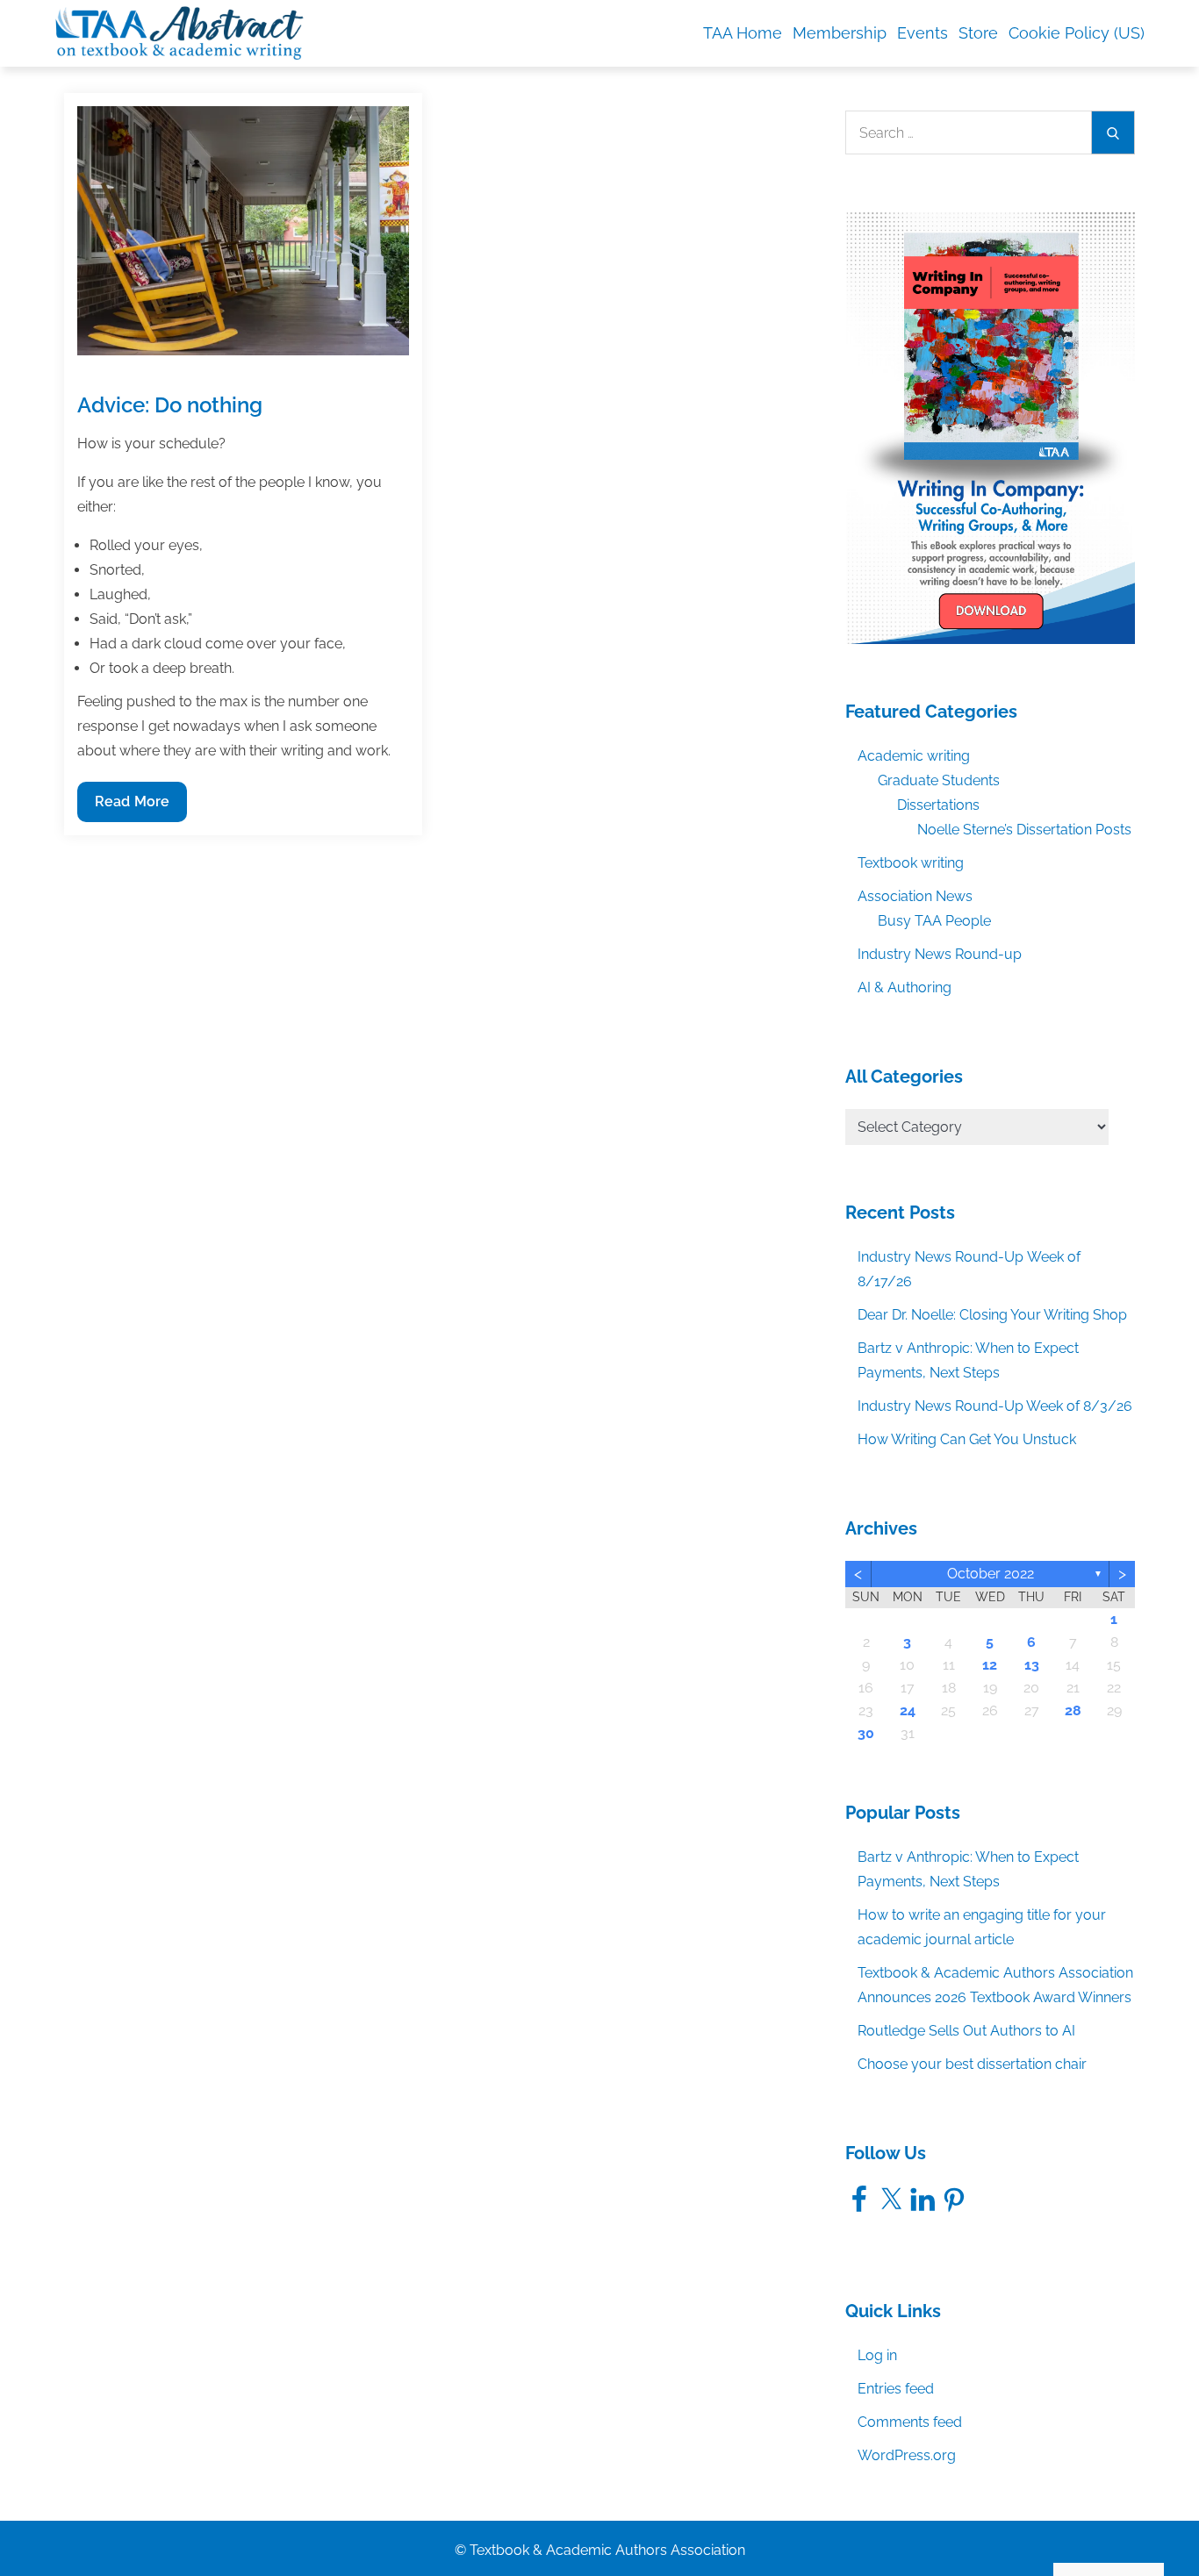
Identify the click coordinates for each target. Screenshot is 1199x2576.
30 (866, 1733)
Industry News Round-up (940, 954)
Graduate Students (939, 780)
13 (1032, 1665)
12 (990, 1665)
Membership (840, 33)
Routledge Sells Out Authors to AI (966, 2031)
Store (978, 33)
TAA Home (743, 33)
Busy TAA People (934, 921)
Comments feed (910, 2422)
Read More (132, 807)
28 (1073, 1710)
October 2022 (991, 1574)
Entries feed (896, 2389)
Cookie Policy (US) (1077, 33)
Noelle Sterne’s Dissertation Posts (1024, 830)
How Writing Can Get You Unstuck (967, 1439)
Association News (915, 896)
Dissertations (938, 805)
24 (908, 1710)
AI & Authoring (905, 987)
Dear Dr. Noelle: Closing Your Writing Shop (992, 1315)
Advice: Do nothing (170, 405)
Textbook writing (911, 863)
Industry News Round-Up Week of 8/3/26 (995, 1406)
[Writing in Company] (990, 427)
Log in (877, 2355)
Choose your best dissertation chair (972, 2064)
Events (923, 33)
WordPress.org (907, 2455)
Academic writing (914, 756)
